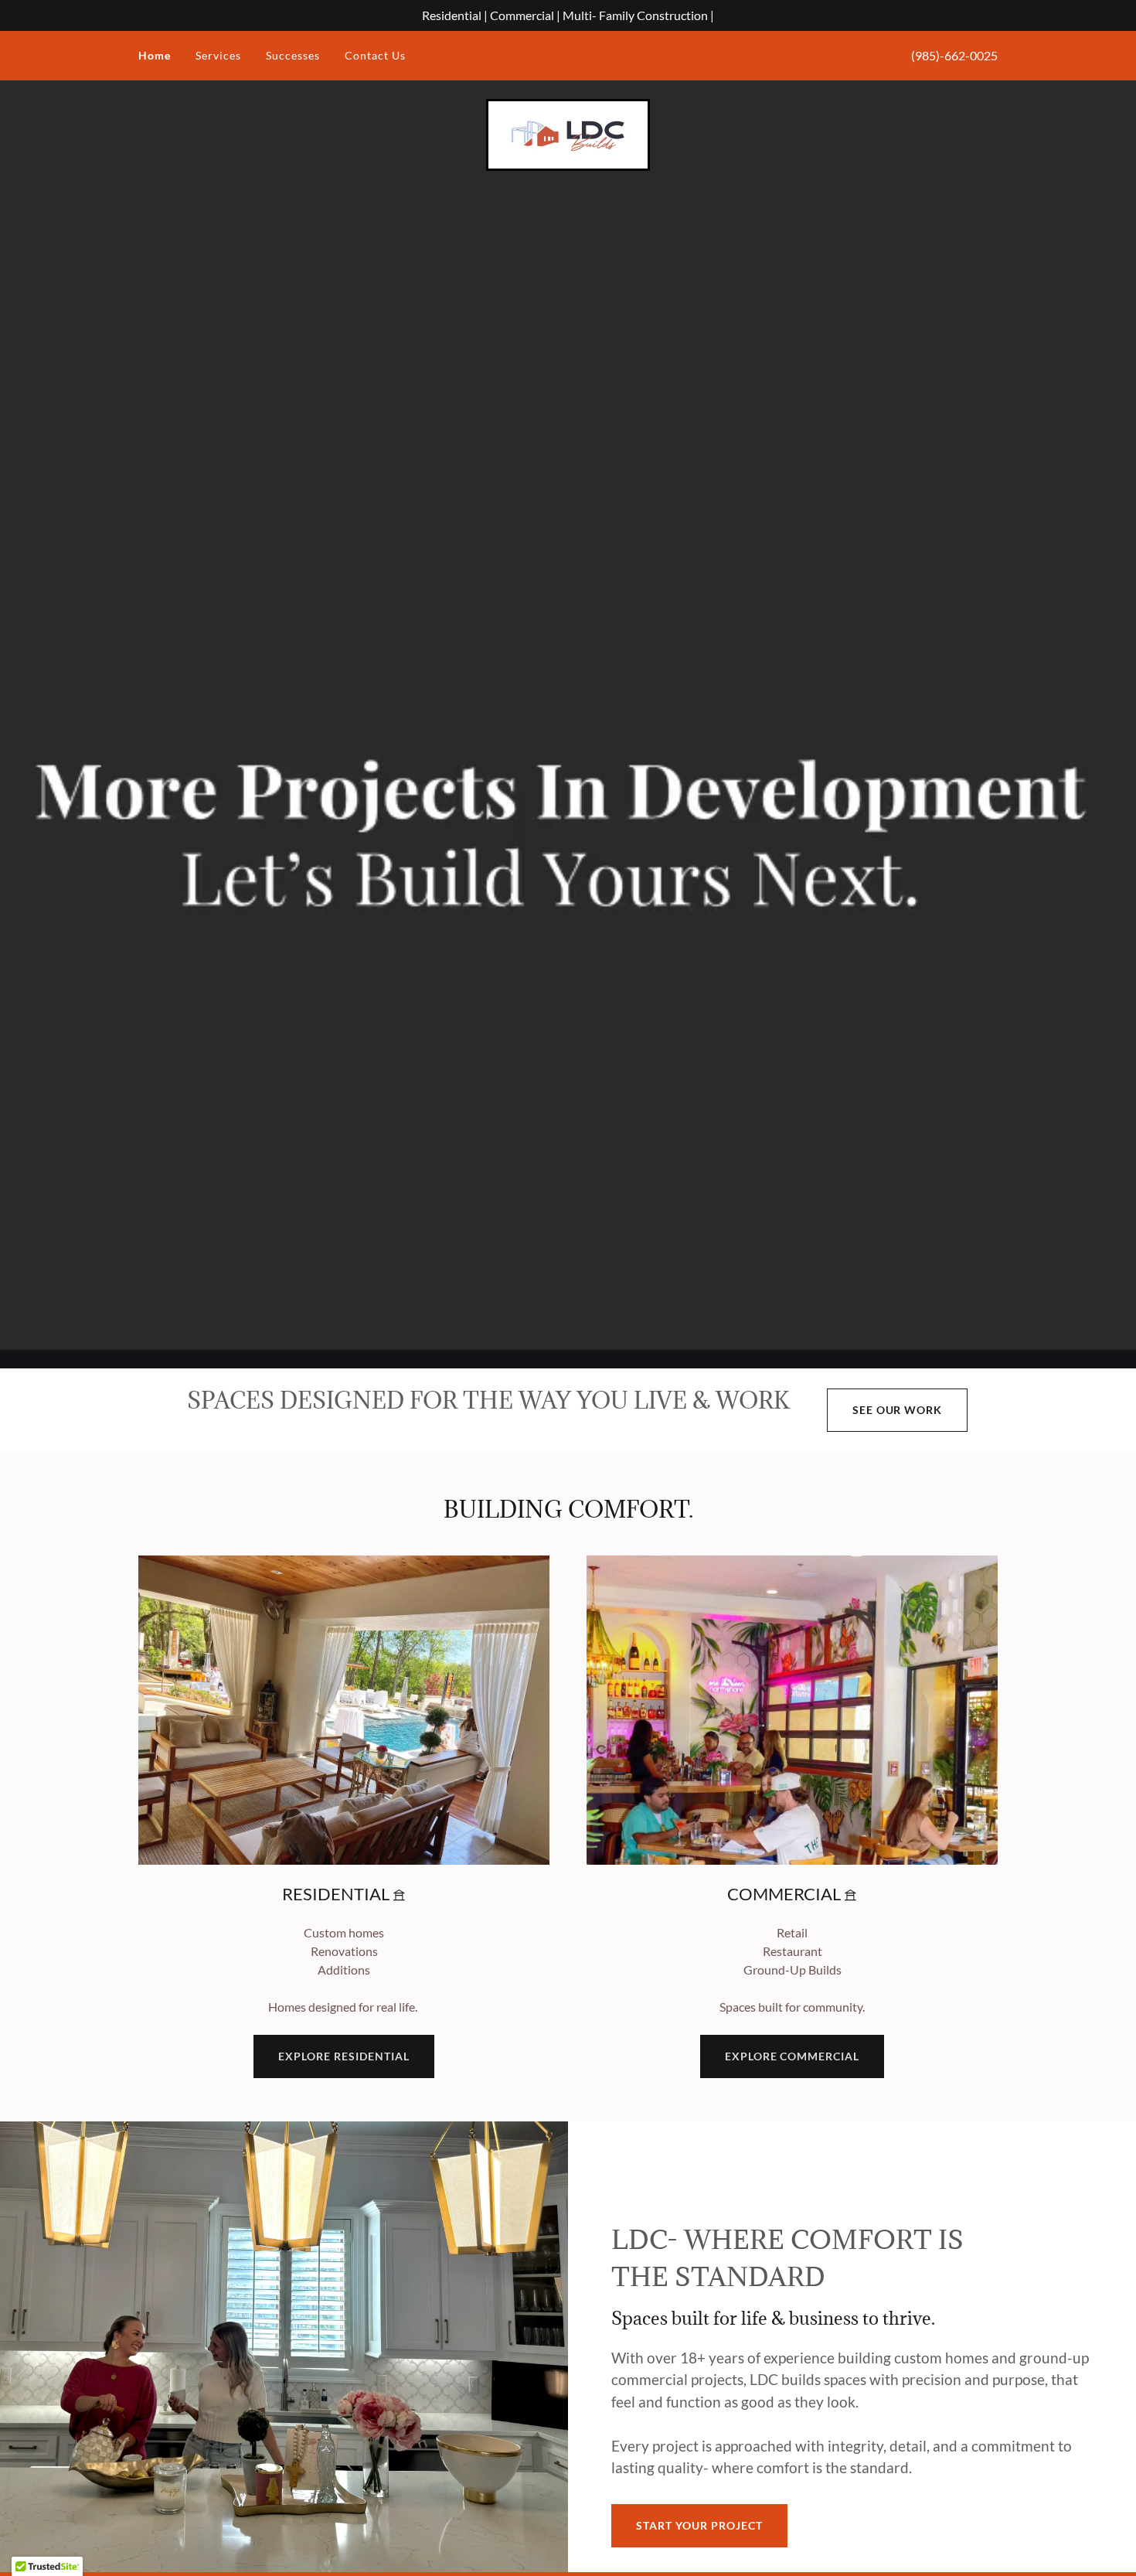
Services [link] (218, 55)
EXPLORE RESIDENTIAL (344, 2056)
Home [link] (155, 55)
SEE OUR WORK (898, 1410)
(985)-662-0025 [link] (954, 55)
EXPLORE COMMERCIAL (792, 2056)
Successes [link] (293, 55)
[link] (568, 133)
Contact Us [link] (375, 55)
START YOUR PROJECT (699, 2525)
